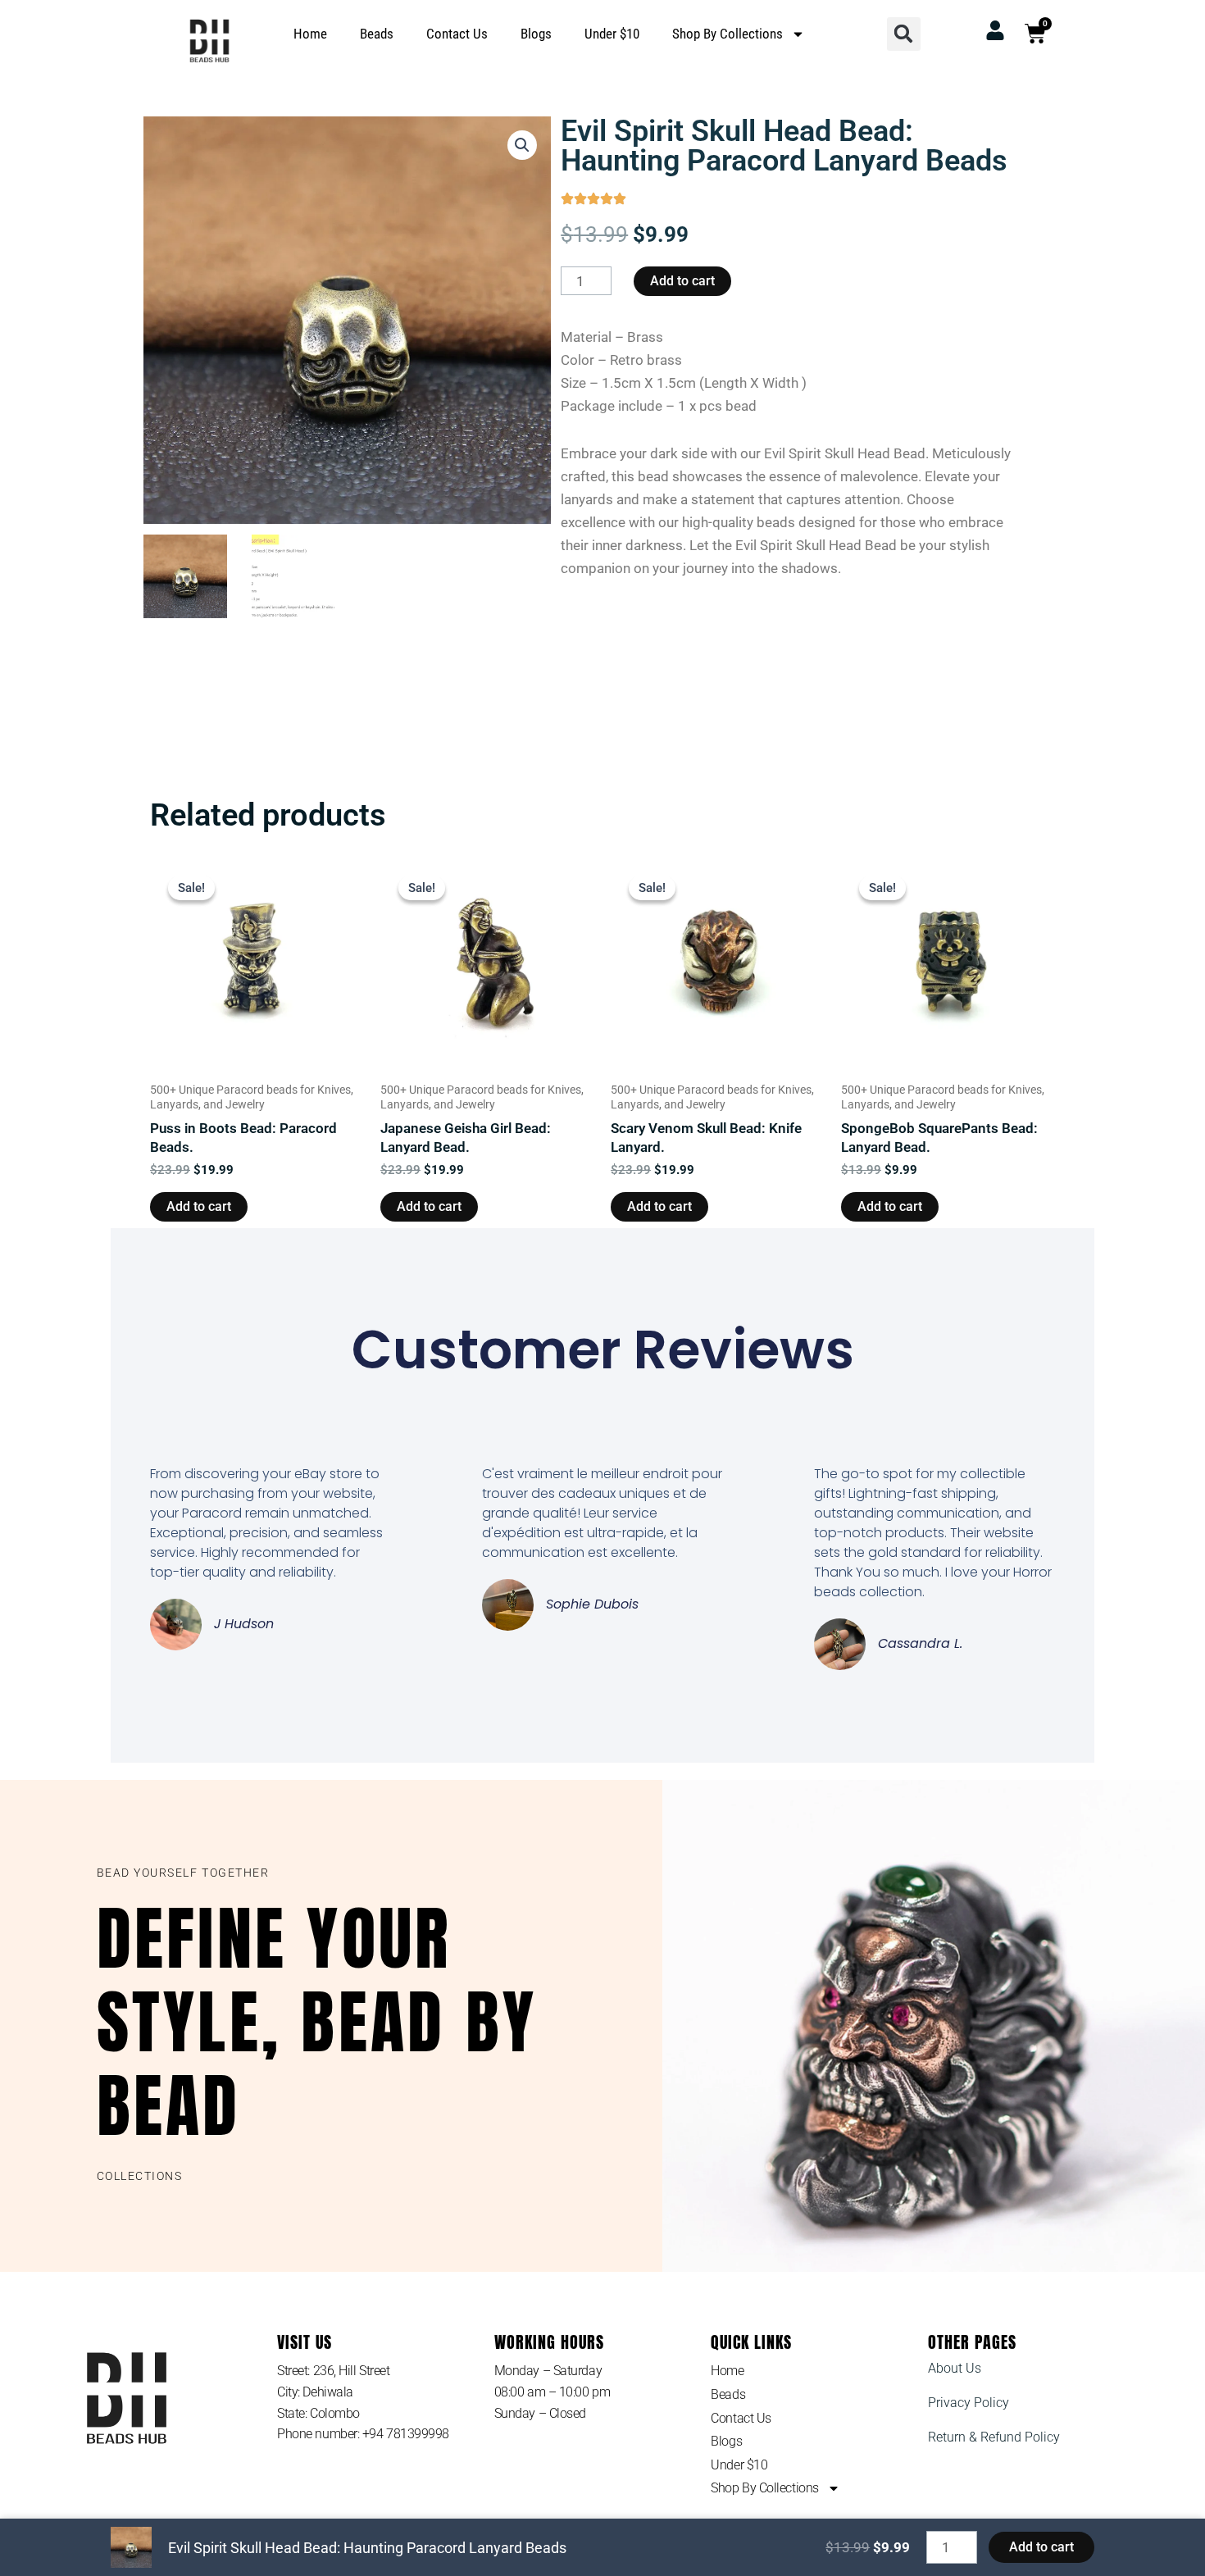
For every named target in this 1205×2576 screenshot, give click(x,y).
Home (310, 34)
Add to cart (682, 281)
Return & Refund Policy (994, 2437)
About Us (955, 2368)
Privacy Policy (969, 2403)
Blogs (536, 34)
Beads (377, 34)
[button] (904, 34)
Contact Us (457, 34)
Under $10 (612, 34)
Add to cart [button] (199, 1206)
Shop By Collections (728, 34)
